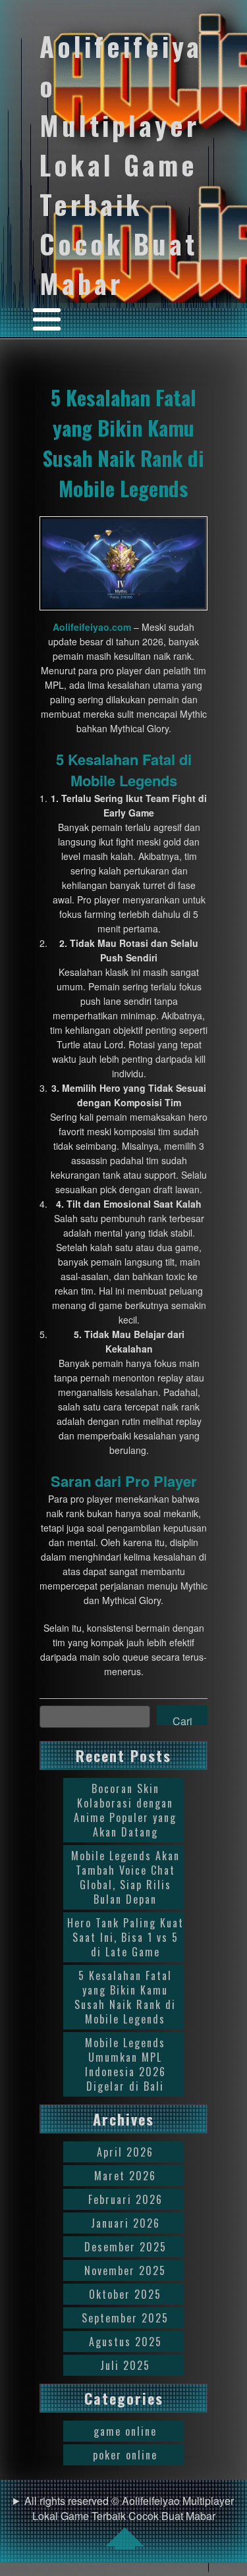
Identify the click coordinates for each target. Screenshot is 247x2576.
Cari (182, 1719)
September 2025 (125, 2318)
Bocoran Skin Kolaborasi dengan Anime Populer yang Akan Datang (125, 1810)
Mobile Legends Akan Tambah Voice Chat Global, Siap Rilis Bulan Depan (125, 1877)
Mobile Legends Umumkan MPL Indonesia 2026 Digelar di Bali (125, 2064)
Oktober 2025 (125, 2294)
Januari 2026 (125, 2223)
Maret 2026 (125, 2176)
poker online (125, 2455)
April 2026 (125, 2152)
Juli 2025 (125, 2365)
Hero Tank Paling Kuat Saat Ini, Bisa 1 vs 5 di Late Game (125, 1937)
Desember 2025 (125, 2247)
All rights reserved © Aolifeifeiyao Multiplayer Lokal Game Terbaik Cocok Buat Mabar (129, 2508)
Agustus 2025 (125, 2342)
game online (125, 2431)
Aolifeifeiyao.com (92, 627)
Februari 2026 (125, 2199)
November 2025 (125, 2270)
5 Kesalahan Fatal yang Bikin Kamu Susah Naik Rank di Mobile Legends (123, 443)
